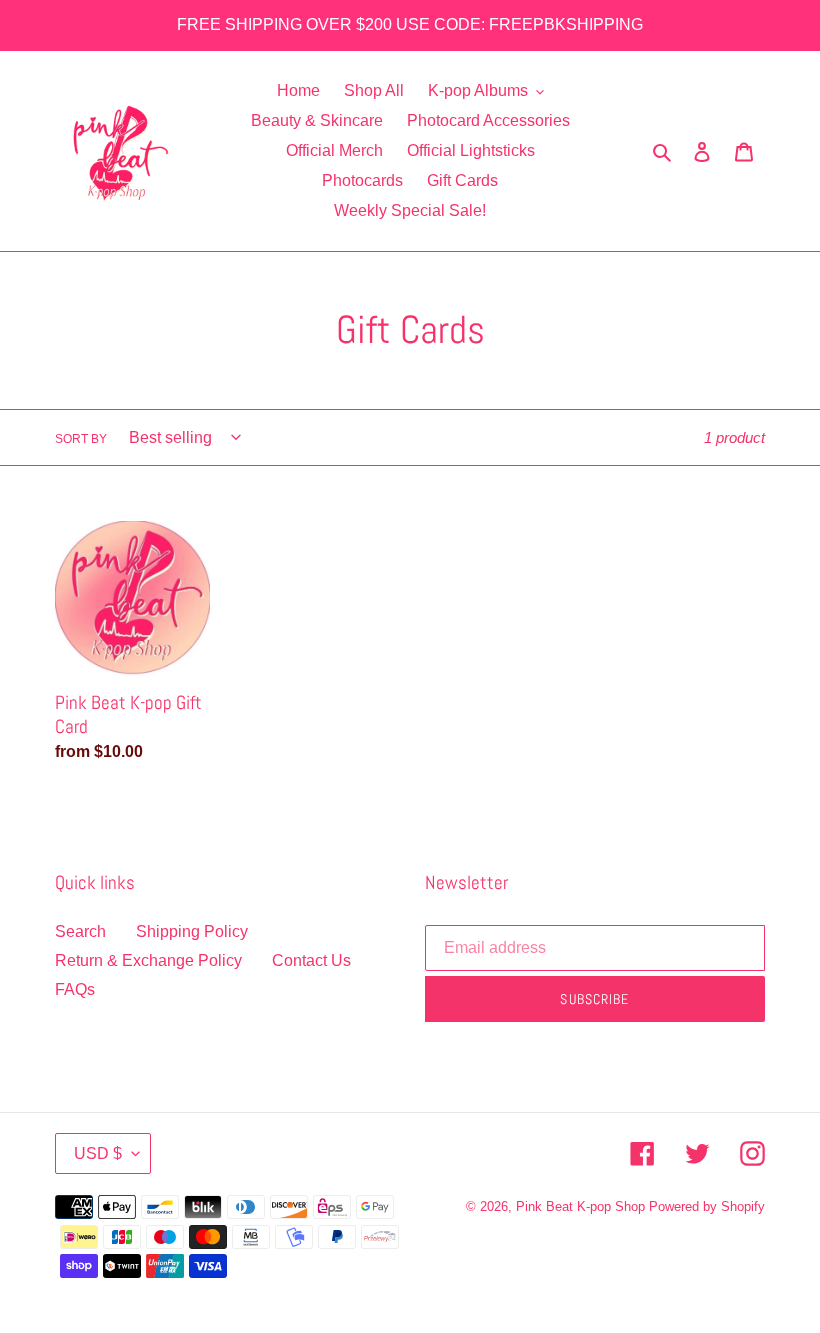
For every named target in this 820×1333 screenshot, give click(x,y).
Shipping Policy (192, 931)
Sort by (81, 439)
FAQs (75, 989)
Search (80, 931)
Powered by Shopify (707, 1206)
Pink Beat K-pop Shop (580, 1206)
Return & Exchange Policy (148, 960)
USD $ (98, 1153)
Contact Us (311, 960)
